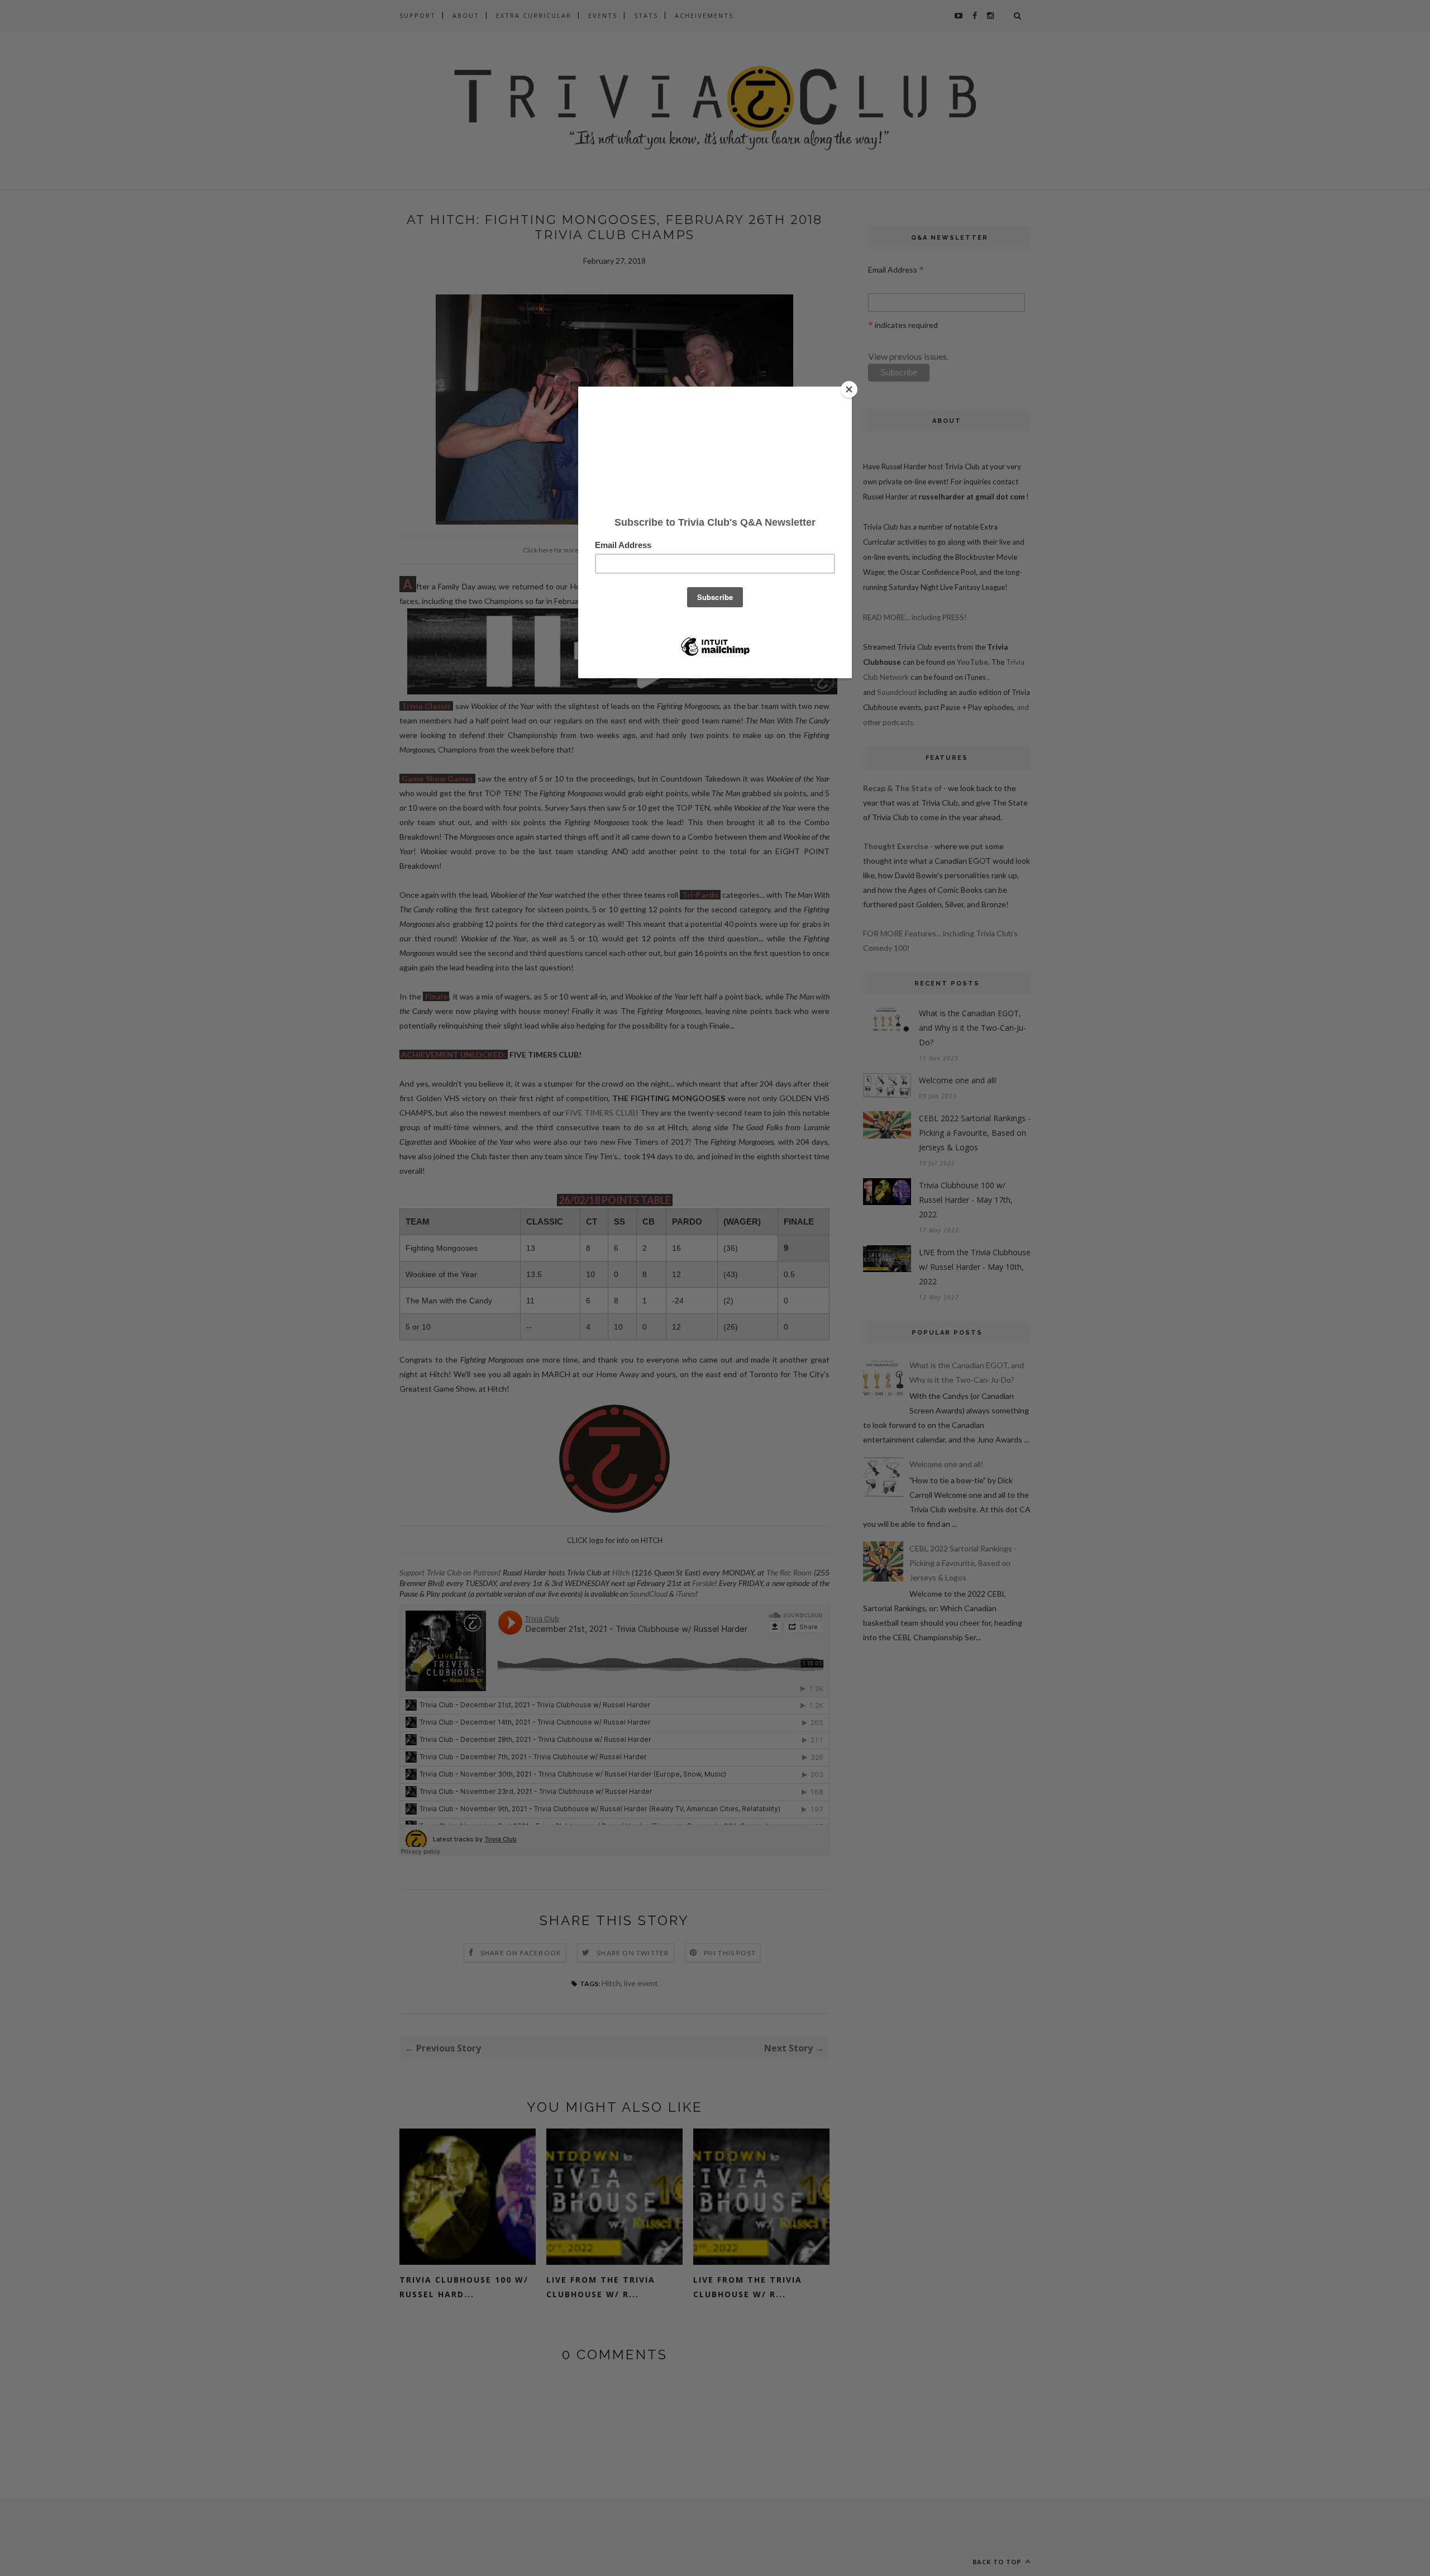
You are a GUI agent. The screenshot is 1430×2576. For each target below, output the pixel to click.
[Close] (849, 389)
